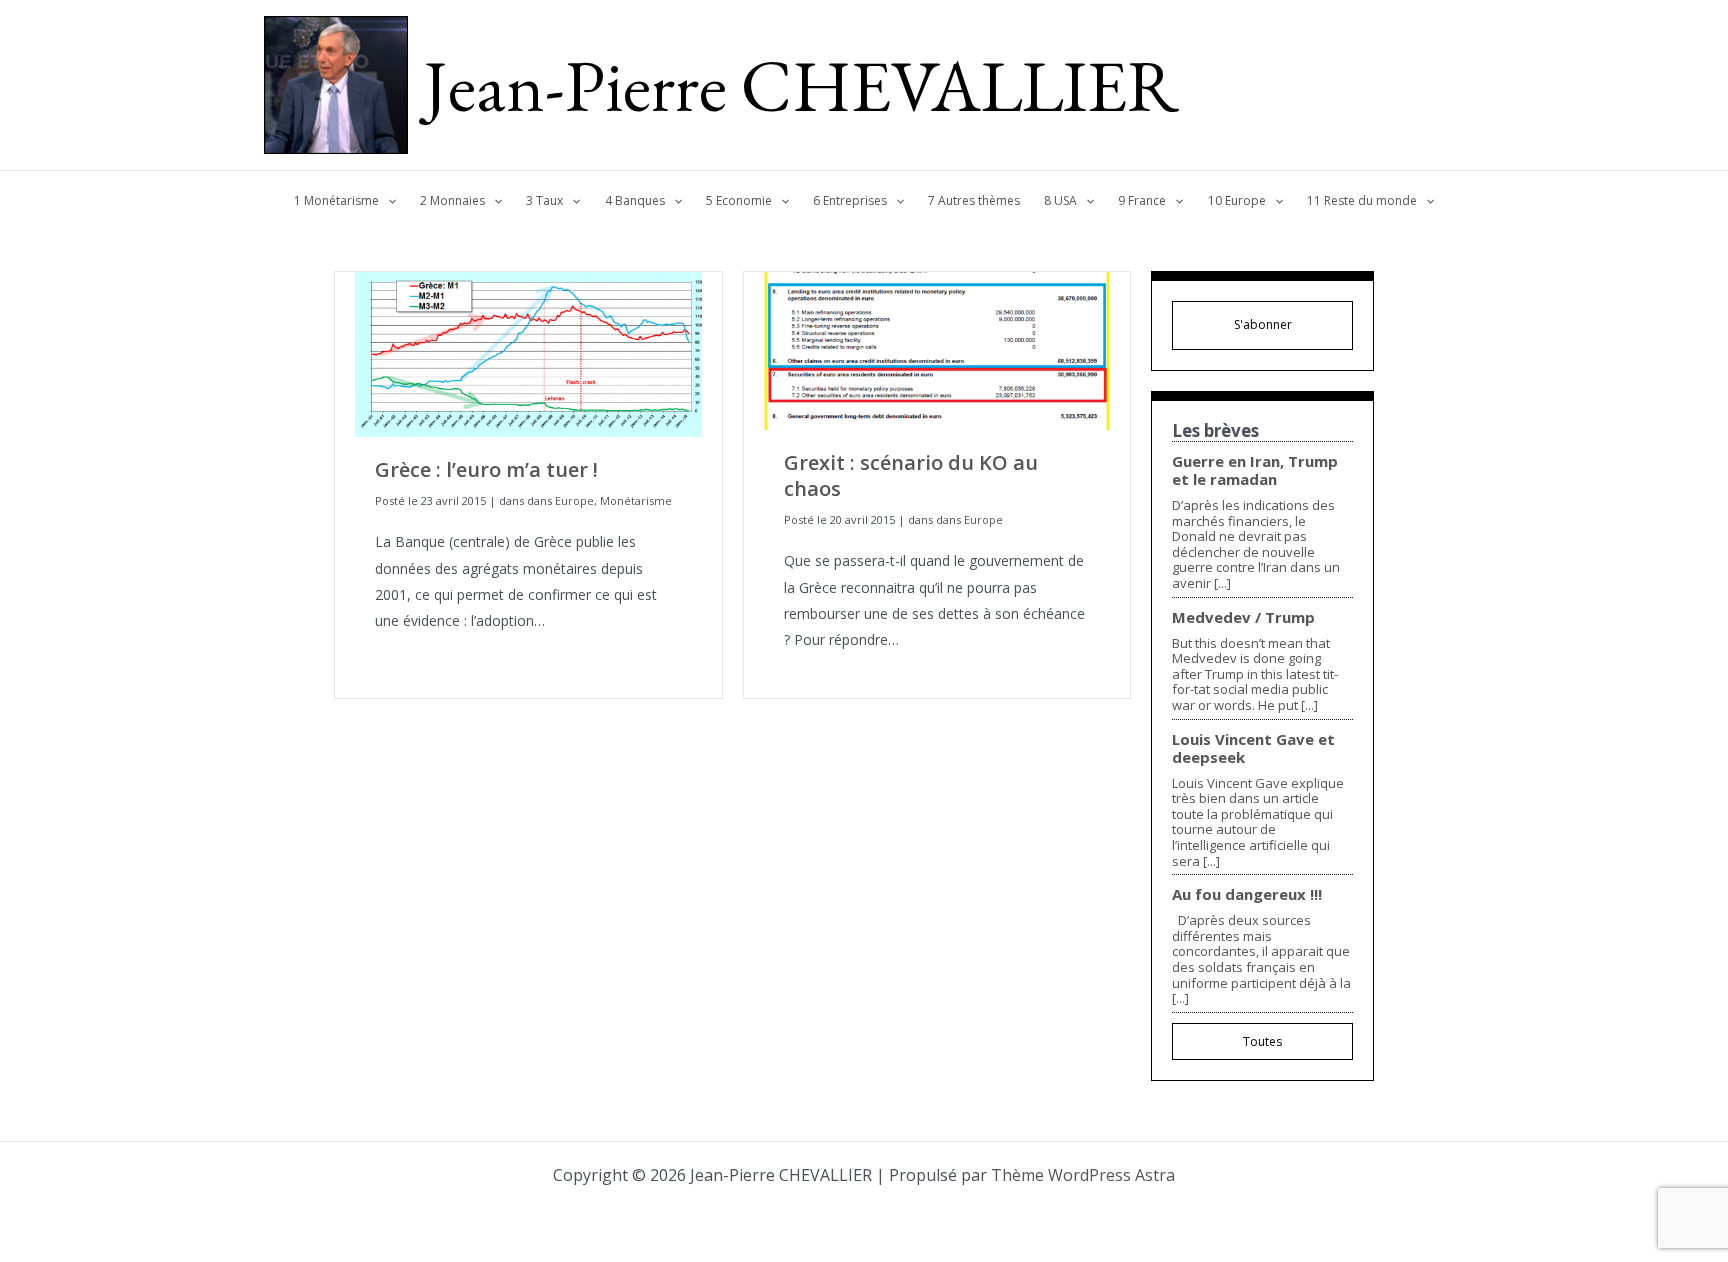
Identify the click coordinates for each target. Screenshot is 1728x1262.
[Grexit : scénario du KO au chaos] (937, 349)
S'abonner (1263, 324)
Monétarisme (636, 500)
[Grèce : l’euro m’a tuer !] (528, 352)
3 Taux (544, 200)
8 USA (1060, 200)
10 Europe (1237, 200)
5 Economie (739, 200)
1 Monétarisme (336, 200)
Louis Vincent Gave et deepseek (1253, 748)
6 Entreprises (850, 200)
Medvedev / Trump (1243, 617)
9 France (1142, 200)
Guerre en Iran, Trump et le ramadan (1255, 470)
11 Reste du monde (1362, 200)
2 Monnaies (452, 200)
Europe (574, 500)
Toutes (1262, 1041)
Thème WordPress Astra (1083, 1175)
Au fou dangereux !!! (1247, 894)
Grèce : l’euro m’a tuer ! (486, 469)
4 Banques (635, 200)
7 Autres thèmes (974, 200)
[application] (387, 201)
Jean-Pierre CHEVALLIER (801, 85)
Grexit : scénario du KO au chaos (911, 475)
